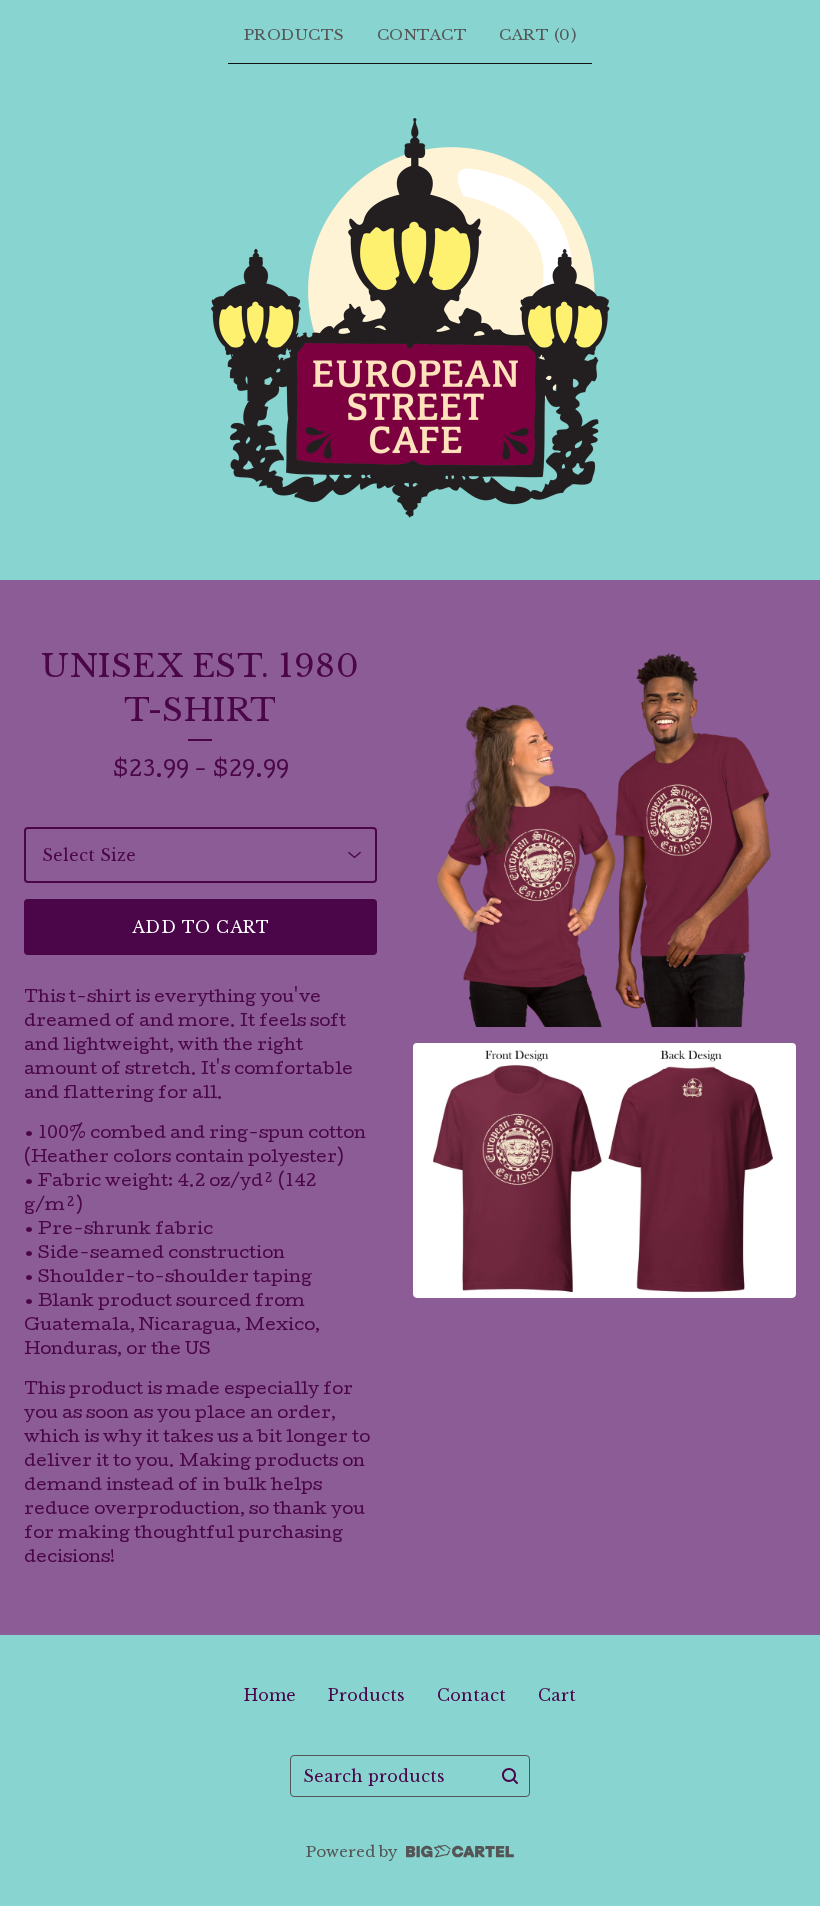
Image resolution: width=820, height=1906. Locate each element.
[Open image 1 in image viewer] (604, 835)
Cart (557, 1695)
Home (270, 1695)
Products (294, 34)
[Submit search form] (510, 1776)
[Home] (410, 318)
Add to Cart (201, 927)
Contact (422, 34)
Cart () (537, 34)
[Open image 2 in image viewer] (604, 1170)
